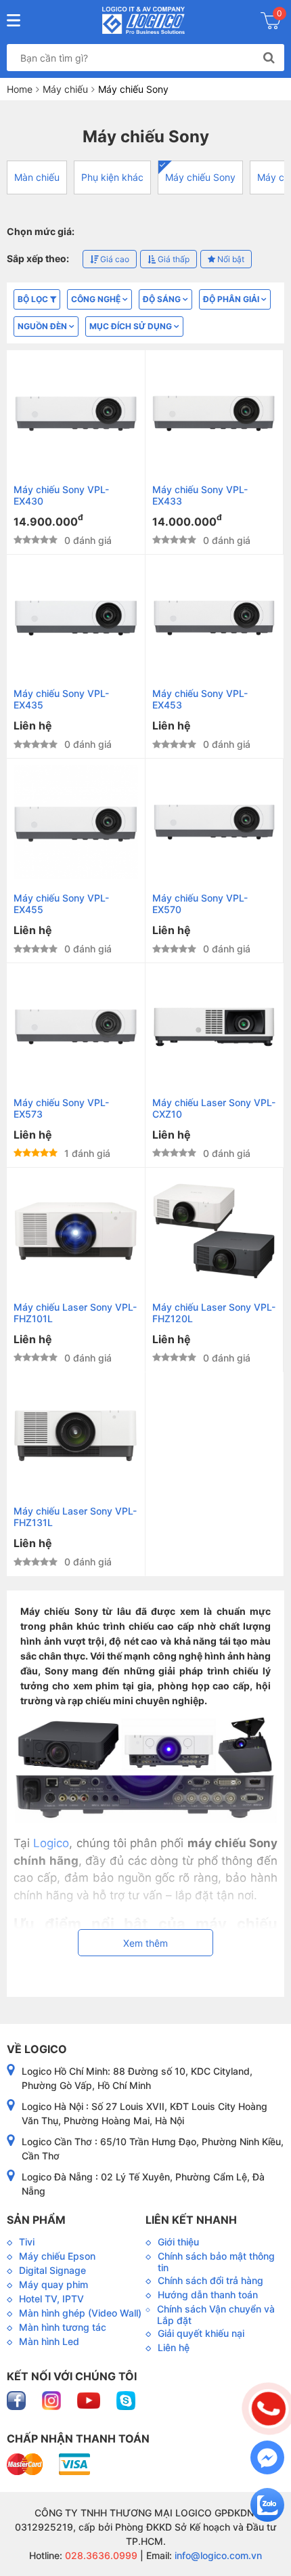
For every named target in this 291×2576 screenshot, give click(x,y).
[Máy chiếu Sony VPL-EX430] (76, 414)
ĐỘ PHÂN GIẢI (232, 299)
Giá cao (114, 259)
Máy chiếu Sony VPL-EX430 (61, 495)
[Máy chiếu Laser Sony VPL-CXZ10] (215, 1027)
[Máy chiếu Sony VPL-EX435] (76, 618)
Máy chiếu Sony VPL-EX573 (61, 1108)
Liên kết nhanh (191, 2220)
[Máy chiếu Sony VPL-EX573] (76, 1027)
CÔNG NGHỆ (97, 299)
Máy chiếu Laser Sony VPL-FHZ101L (75, 1313)
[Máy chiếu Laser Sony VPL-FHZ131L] (76, 1436)
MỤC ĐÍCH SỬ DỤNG (132, 326)
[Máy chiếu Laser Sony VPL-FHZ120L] (215, 1231)
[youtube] (90, 2400)
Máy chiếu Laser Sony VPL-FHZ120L (214, 1313)
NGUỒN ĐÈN (43, 326)
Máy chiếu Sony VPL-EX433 (200, 495)
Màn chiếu (37, 177)
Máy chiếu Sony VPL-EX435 (61, 699)
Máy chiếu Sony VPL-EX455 (61, 904)
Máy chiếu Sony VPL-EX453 (200, 699)
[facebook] (18, 2400)
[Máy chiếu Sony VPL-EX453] (215, 618)
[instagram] (53, 2400)
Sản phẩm (36, 2220)
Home (20, 89)
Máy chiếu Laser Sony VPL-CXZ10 (214, 1108)
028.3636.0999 (100, 2555)
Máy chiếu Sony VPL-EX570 (200, 904)
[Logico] (144, 20)
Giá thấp (173, 259)
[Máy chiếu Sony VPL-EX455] (76, 822)
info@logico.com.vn (217, 2555)
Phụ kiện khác (112, 177)
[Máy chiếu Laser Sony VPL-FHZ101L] (76, 1231)
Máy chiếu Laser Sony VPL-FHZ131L (75, 1517)
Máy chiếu (65, 89)
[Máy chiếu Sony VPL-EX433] (215, 414)
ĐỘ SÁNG (163, 299)
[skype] (126, 2400)
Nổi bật (230, 259)
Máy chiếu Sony (200, 177)
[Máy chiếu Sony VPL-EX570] (215, 822)
